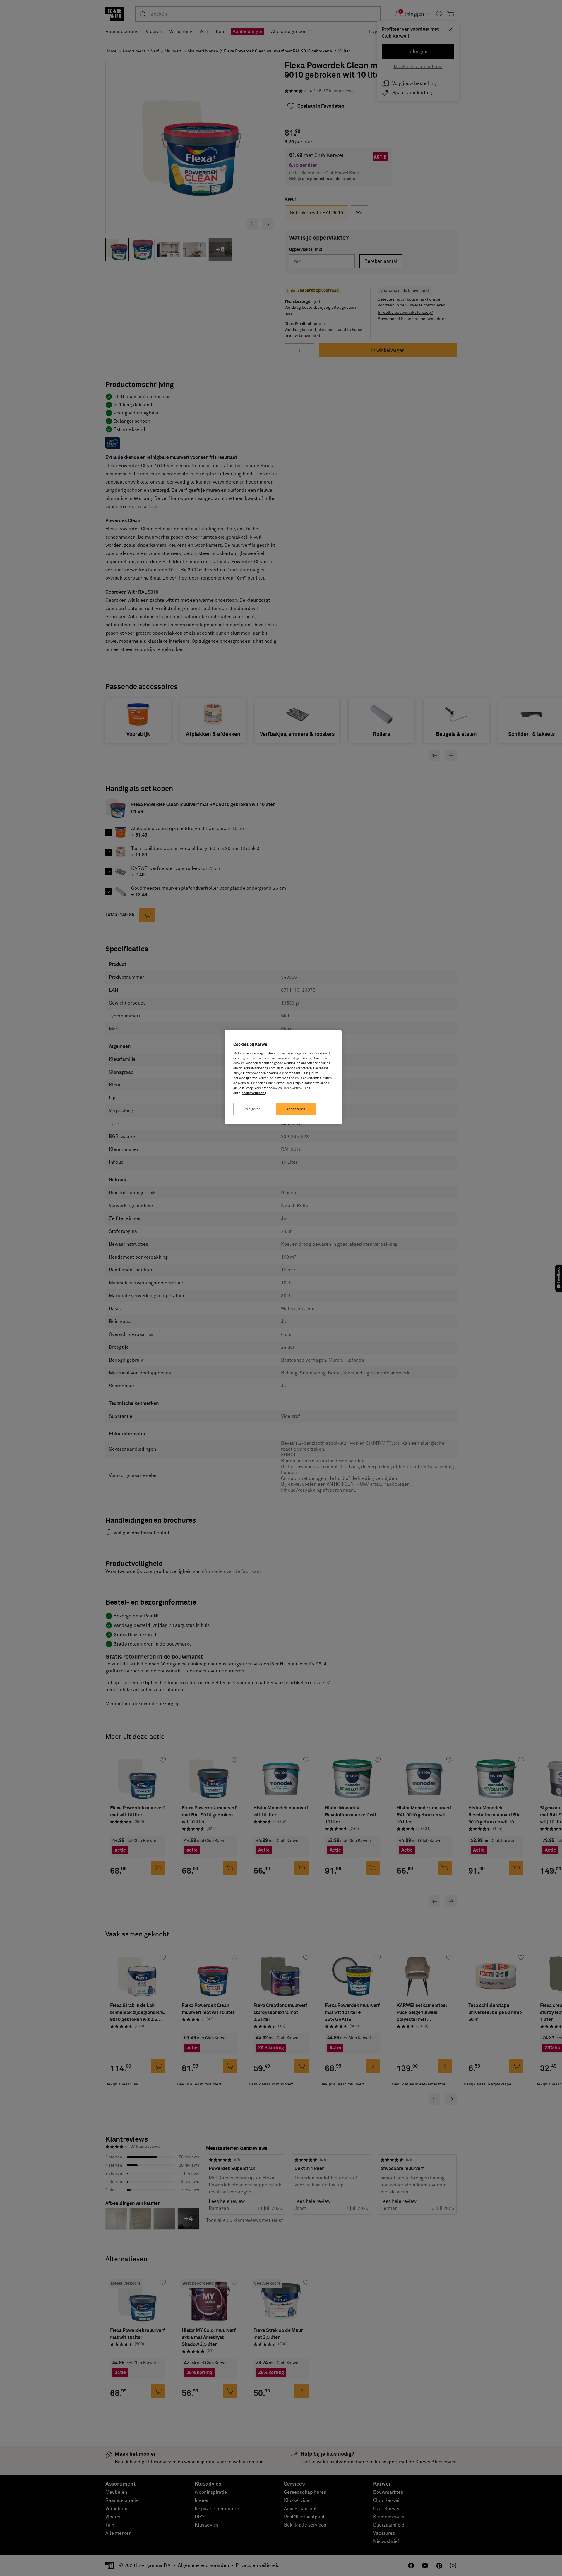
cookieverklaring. (255, 1093)
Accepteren (296, 1109)
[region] (283, 1077)
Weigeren (253, 1109)
